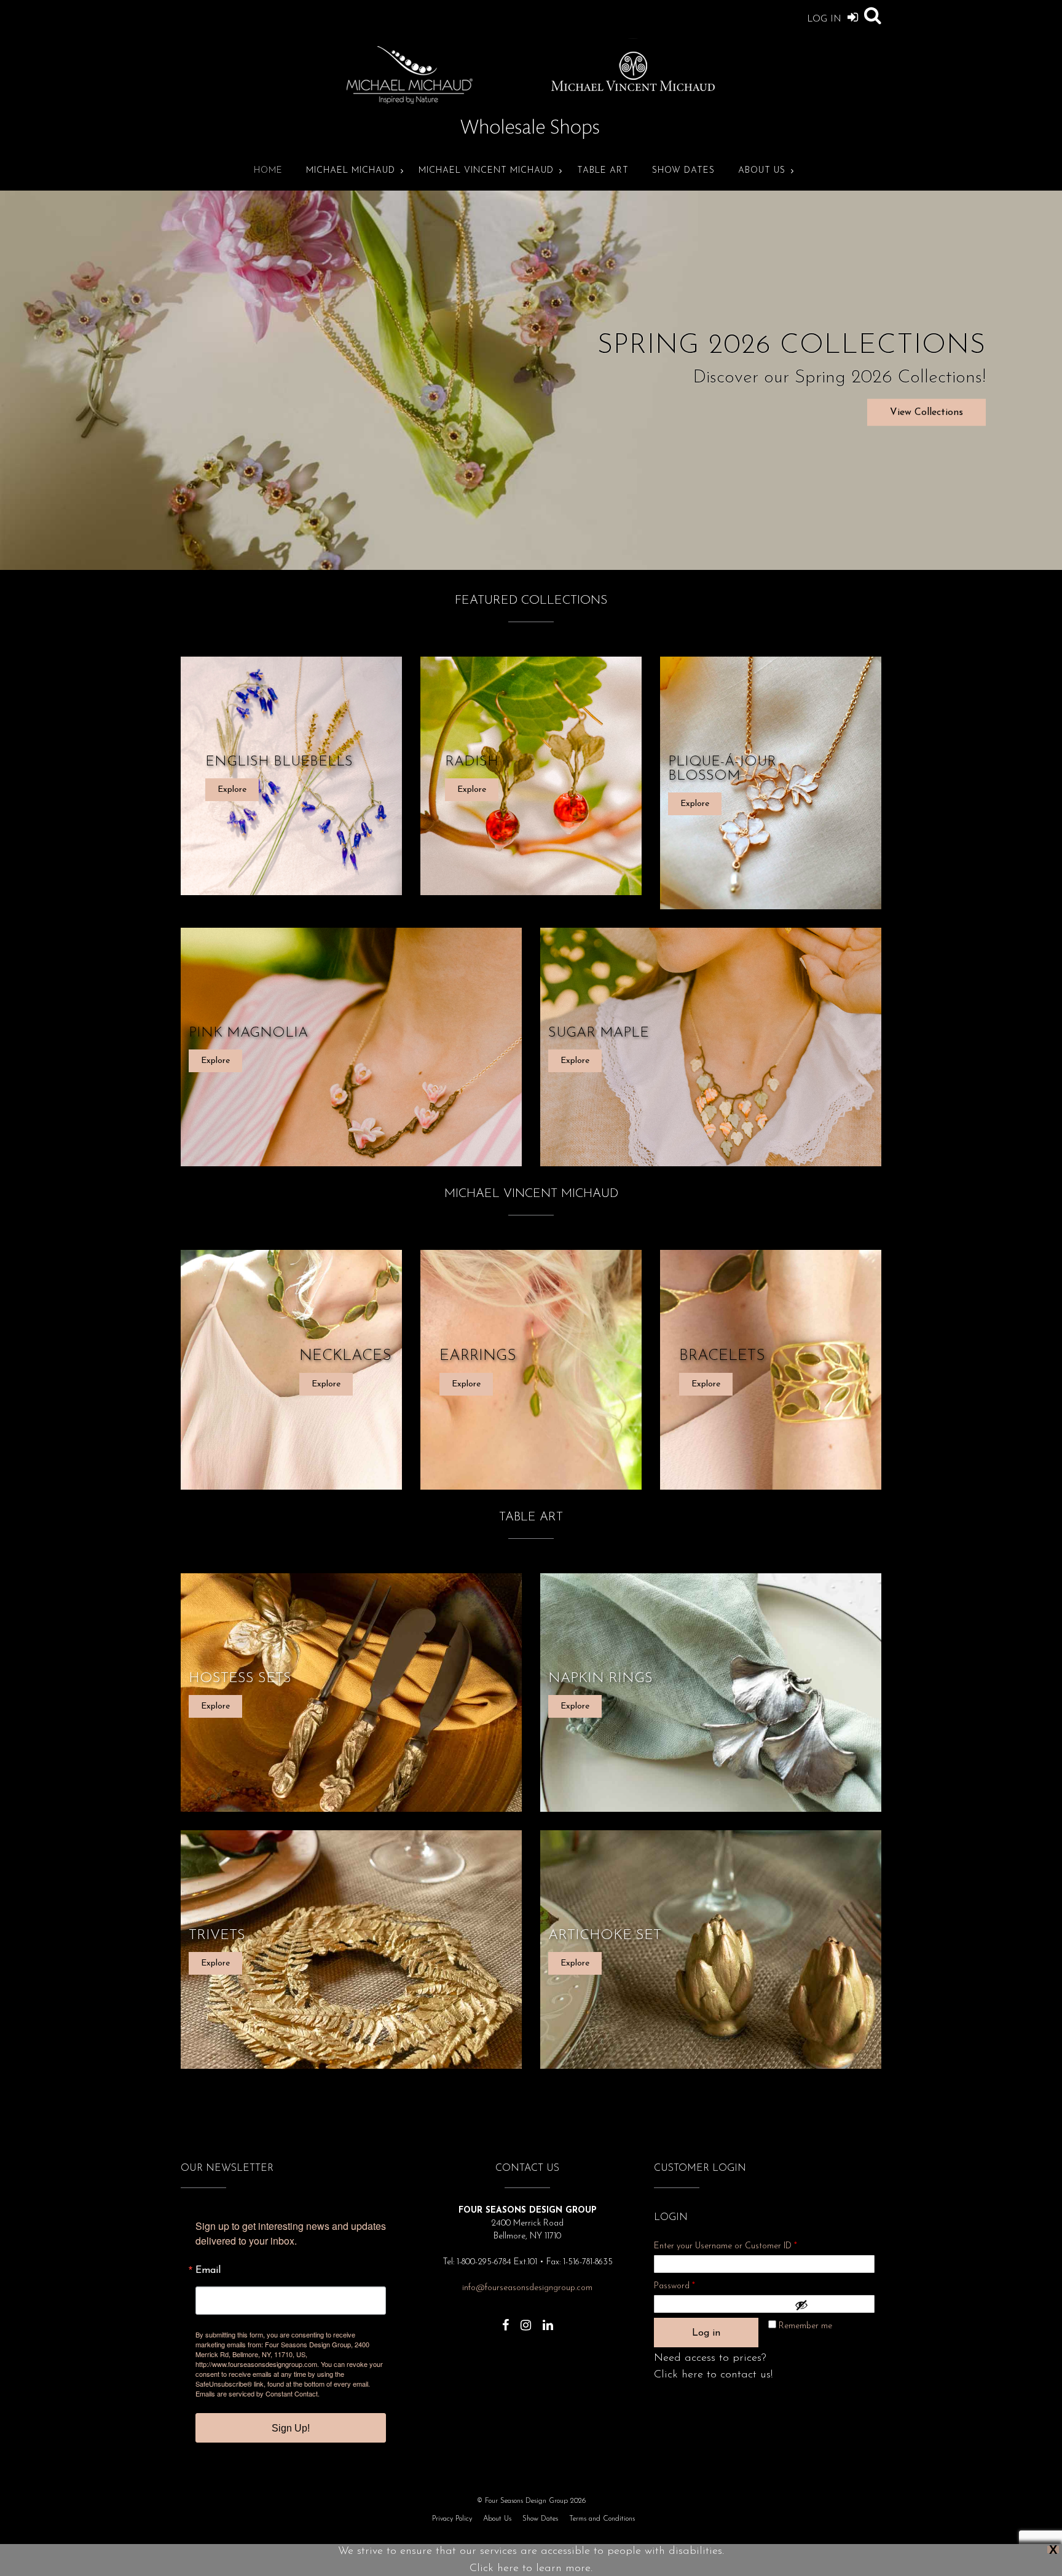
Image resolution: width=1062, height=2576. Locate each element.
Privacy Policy (452, 2519)
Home (268, 171)
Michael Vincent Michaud (486, 171)
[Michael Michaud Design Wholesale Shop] (531, 144)
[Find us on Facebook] (505, 2319)
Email (208, 2270)
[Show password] (832, 2305)
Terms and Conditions (602, 2519)
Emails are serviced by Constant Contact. (258, 2393)
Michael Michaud (351, 171)
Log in (706, 2333)
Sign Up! (291, 2428)
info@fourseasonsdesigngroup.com (527, 2288)
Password (691, 2286)
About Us (762, 171)
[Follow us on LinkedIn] (548, 2319)
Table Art (603, 171)
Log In (826, 19)
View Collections (926, 413)
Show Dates (683, 171)
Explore (232, 790)
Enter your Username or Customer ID (726, 2246)
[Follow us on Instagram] (526, 2319)
